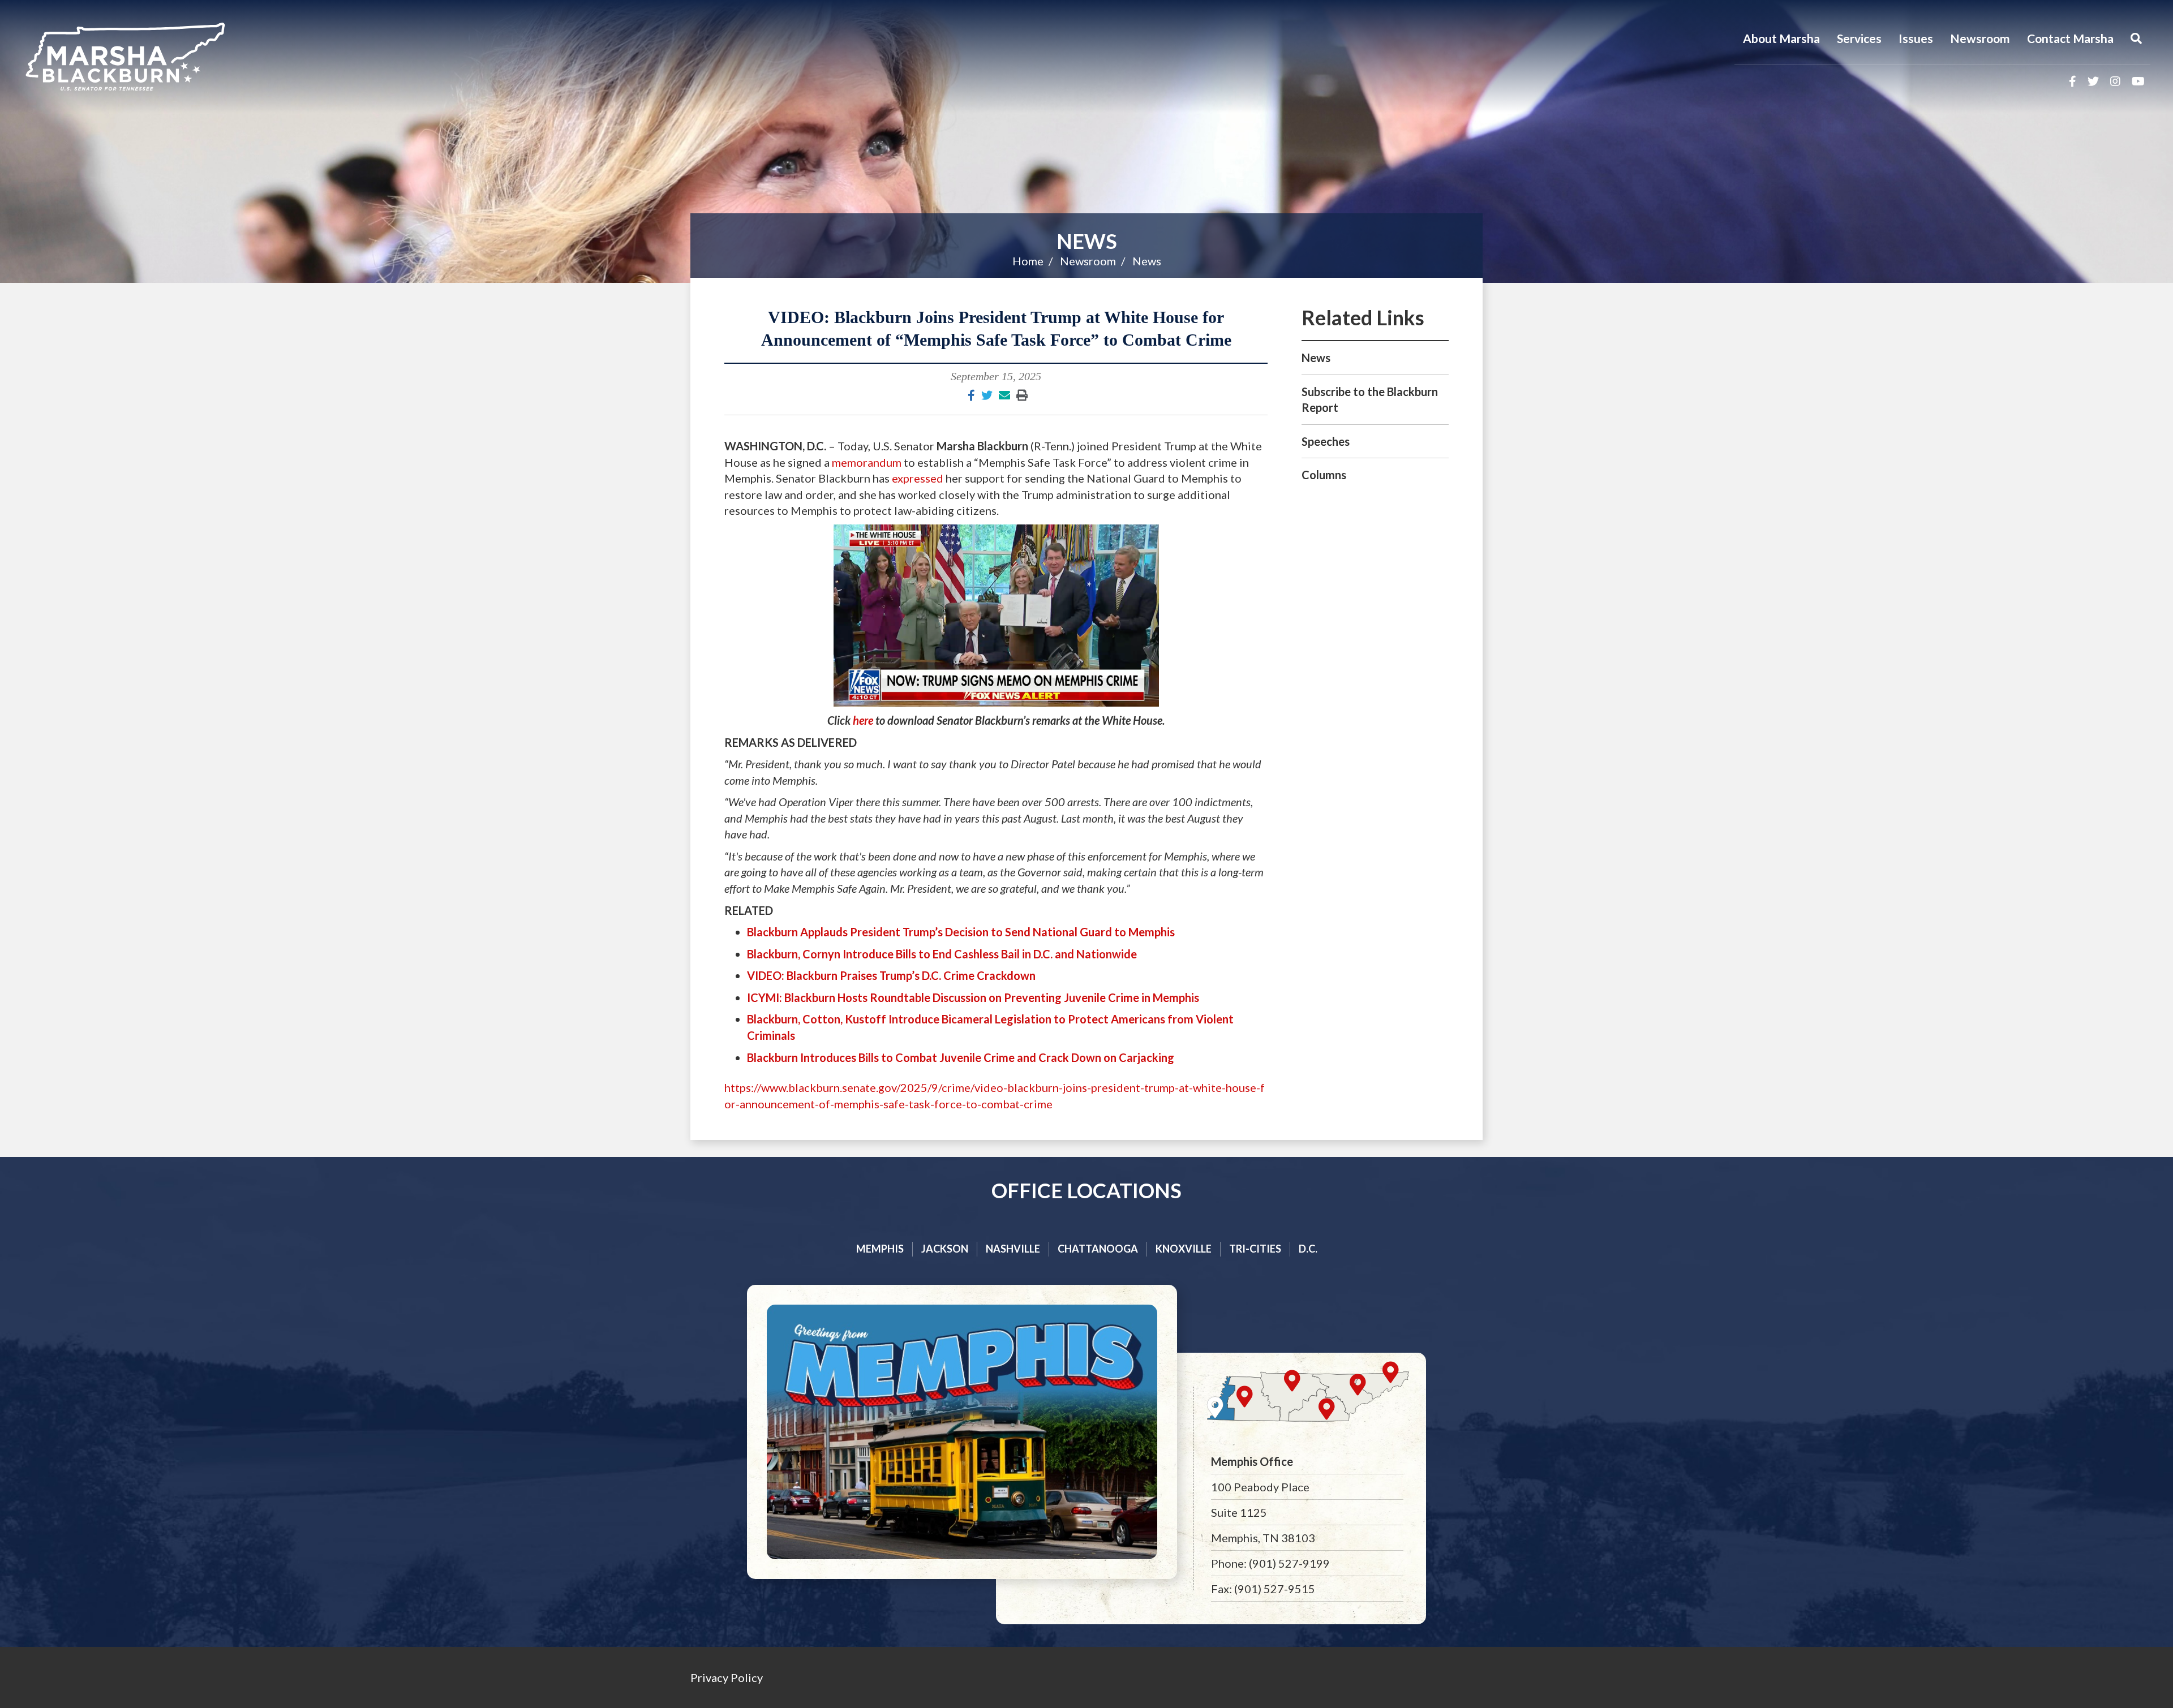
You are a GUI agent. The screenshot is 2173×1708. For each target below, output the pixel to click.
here (863, 720)
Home (1028, 261)
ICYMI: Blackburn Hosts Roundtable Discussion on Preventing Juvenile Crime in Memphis (973, 997)
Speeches (1326, 441)
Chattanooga (1098, 1249)
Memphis (880, 1249)
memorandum (867, 462)
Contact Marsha (2070, 38)
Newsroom (1980, 38)
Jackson (945, 1249)
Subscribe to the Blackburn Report (1370, 400)
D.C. (1308, 1249)
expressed (918, 478)
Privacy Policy (727, 1677)
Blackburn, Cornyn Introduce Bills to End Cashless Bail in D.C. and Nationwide (942, 954)
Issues (1916, 38)
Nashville (1013, 1249)
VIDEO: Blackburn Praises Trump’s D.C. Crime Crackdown (891, 975)
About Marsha (1781, 38)
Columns (1324, 475)
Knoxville (1184, 1249)
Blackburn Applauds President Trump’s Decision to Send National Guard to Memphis (961, 932)
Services (1859, 38)
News (1087, 241)
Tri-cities (1255, 1249)
